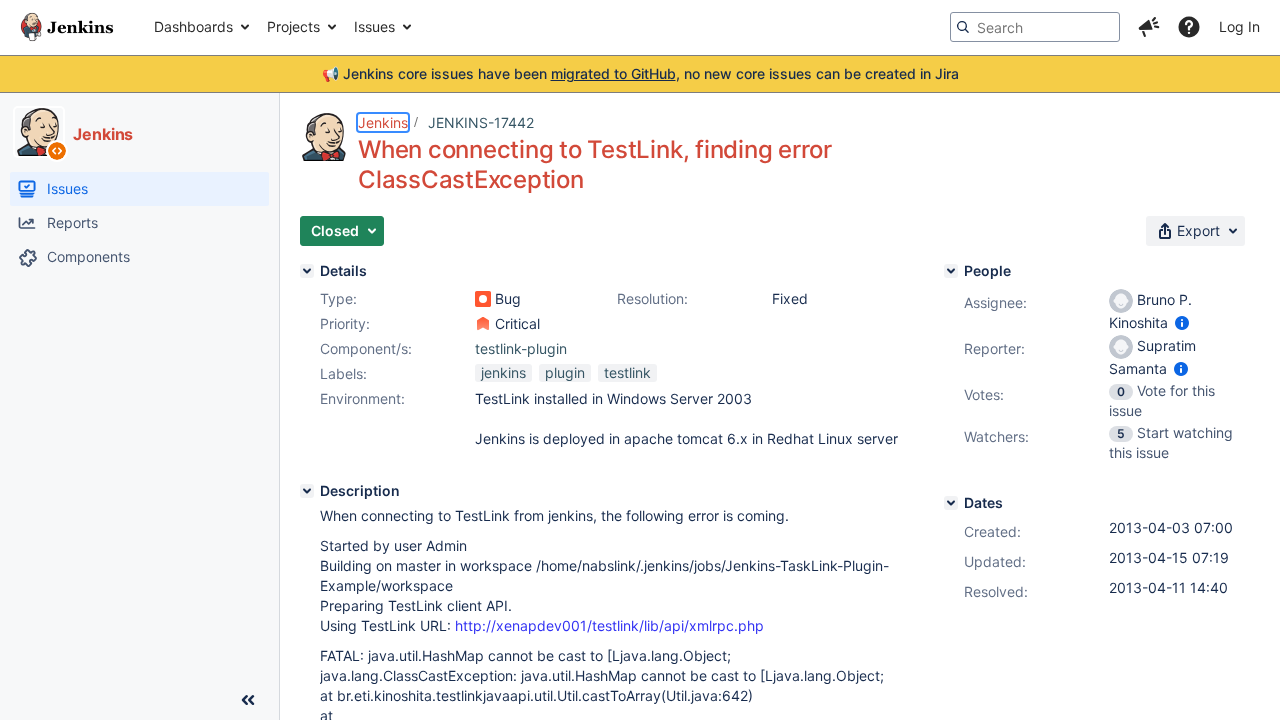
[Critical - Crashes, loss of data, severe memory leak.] (483, 324)
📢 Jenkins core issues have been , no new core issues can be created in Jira (640, 73)
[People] (951, 271)
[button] (1149, 27)
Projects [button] (293, 26)
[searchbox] (1035, 27)
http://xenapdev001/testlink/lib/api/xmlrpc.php (609, 625)
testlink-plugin (521, 348)
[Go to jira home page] (67, 27)
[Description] (307, 491)
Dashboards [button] (193, 26)
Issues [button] (374, 26)
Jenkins (383, 122)
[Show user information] (1182, 322)
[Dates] (951, 503)
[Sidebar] (248, 700)
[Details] (307, 271)
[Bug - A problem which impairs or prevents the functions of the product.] (483, 299)
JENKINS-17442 (481, 122)
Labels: (343, 373)
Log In (1239, 26)
